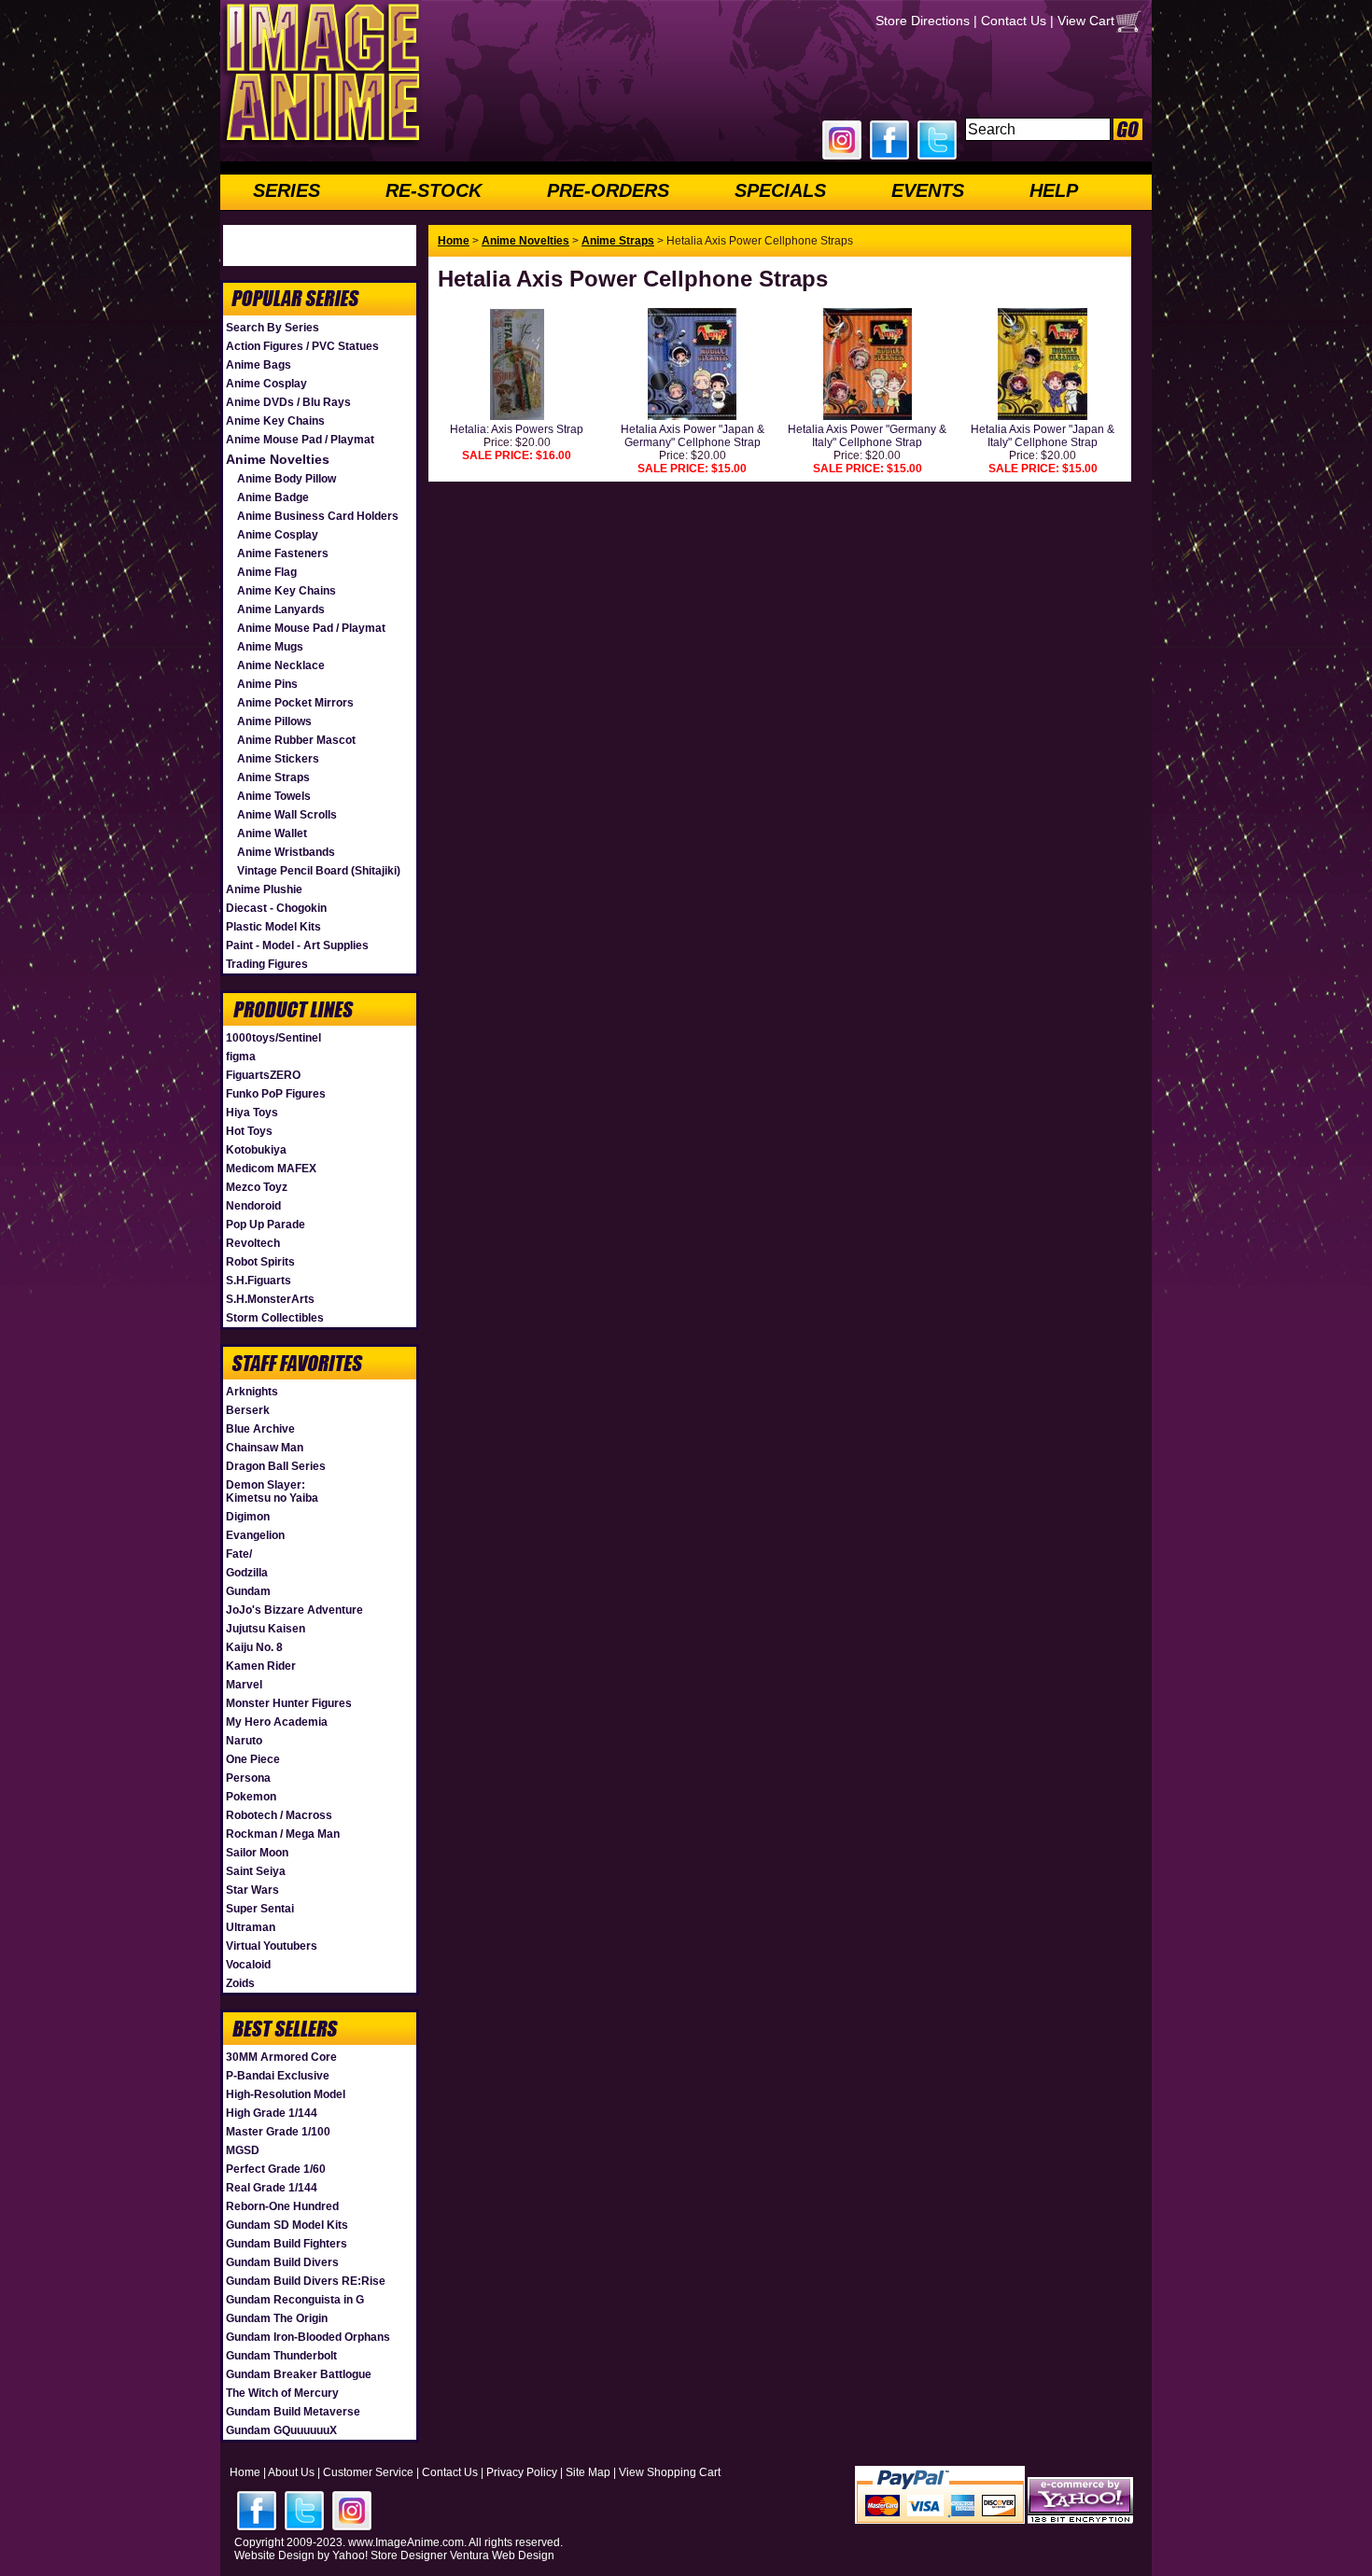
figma (241, 1057)
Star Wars (252, 1890)
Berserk (248, 1410)
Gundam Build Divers (282, 2262)
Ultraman (251, 1927)
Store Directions (923, 21)
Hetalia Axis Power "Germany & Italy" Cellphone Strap (867, 436)
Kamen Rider (261, 1666)
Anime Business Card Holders (318, 516)
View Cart (1086, 21)
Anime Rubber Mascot (296, 740)
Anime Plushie (264, 889)
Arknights (252, 1392)
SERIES (287, 190)
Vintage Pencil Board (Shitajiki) (319, 871)
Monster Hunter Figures (289, 1703)
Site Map (588, 2472)
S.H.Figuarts (259, 1281)
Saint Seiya (256, 1871)
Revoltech (253, 1243)
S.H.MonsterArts (270, 1299)
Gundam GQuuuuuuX (281, 2430)
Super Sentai (260, 1909)
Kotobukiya (256, 1150)
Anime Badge (273, 497)
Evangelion (255, 1535)
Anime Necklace (281, 665)
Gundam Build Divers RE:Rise (306, 2281)
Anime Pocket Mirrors (295, 703)
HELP (1054, 190)
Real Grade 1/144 (272, 2188)
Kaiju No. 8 (254, 1647)
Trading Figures (267, 964)
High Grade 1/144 (272, 2113)
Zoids (240, 1983)
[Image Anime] (321, 144)
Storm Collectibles (275, 1318)
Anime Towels (274, 796)
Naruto (244, 1741)
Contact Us (1014, 21)
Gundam (248, 1591)
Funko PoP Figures (276, 1094)
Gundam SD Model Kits (287, 2225)
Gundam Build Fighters (287, 2244)
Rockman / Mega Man (283, 1834)
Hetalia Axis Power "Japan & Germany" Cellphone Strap (693, 436)
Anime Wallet (272, 833)
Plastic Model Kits (273, 927)
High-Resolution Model (286, 2094)
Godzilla (247, 1573)
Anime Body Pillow (287, 479)
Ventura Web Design (502, 2555)
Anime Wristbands (286, 852)
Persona (248, 1778)
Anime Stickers (278, 759)
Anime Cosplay (266, 384)
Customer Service (368, 2472)
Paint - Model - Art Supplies (297, 945)
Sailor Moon (257, 1853)
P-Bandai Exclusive (278, 2076)
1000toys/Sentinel (273, 1038)
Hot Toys (249, 1131)
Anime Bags (259, 365)
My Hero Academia (277, 1722)
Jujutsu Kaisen (266, 1629)
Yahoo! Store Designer (390, 2555)
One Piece (253, 1759)
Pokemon (251, 1797)
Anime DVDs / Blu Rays (288, 402)
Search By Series (273, 328)
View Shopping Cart (670, 2472)
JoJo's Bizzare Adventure (294, 1610)
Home (454, 241)
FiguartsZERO (263, 1075)
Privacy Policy (522, 2472)
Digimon (248, 1517)
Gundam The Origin (277, 2318)
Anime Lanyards (281, 609)
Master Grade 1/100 (278, 2132)
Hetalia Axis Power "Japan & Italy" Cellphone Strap (1043, 436)
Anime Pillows (274, 721)
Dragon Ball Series (276, 1466)
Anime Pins (267, 684)
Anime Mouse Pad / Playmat (300, 440)
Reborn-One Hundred (282, 2206)
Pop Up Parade (266, 1225)
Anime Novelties (278, 459)
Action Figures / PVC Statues (302, 346)
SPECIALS (780, 190)
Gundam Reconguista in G (295, 2300)
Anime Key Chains (275, 421)
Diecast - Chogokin (276, 908)
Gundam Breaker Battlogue (299, 2374)
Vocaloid (248, 1965)
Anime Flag (267, 572)
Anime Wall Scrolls (287, 815)
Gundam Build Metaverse (293, 2412)
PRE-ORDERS (608, 190)
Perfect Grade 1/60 (276, 2169)
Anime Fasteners (283, 553)
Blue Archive (260, 1429)
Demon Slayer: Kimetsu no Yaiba (272, 1491)
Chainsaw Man (265, 1448)
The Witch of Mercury (282, 2393)
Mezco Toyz (257, 1187)
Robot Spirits (260, 1262)
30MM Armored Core (281, 2057)
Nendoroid (253, 1206)
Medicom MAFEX (271, 1169)
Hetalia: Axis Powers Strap (517, 429)
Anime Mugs (270, 647)
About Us (291, 2472)
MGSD (243, 2150)
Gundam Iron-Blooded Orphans (308, 2337)
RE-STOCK (434, 190)
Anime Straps (273, 777)
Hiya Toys (252, 1113)
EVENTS (928, 190)
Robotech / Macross (279, 1815)
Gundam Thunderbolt (281, 2356)
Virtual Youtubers (272, 1946)
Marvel (244, 1685)
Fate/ (239, 1554)
